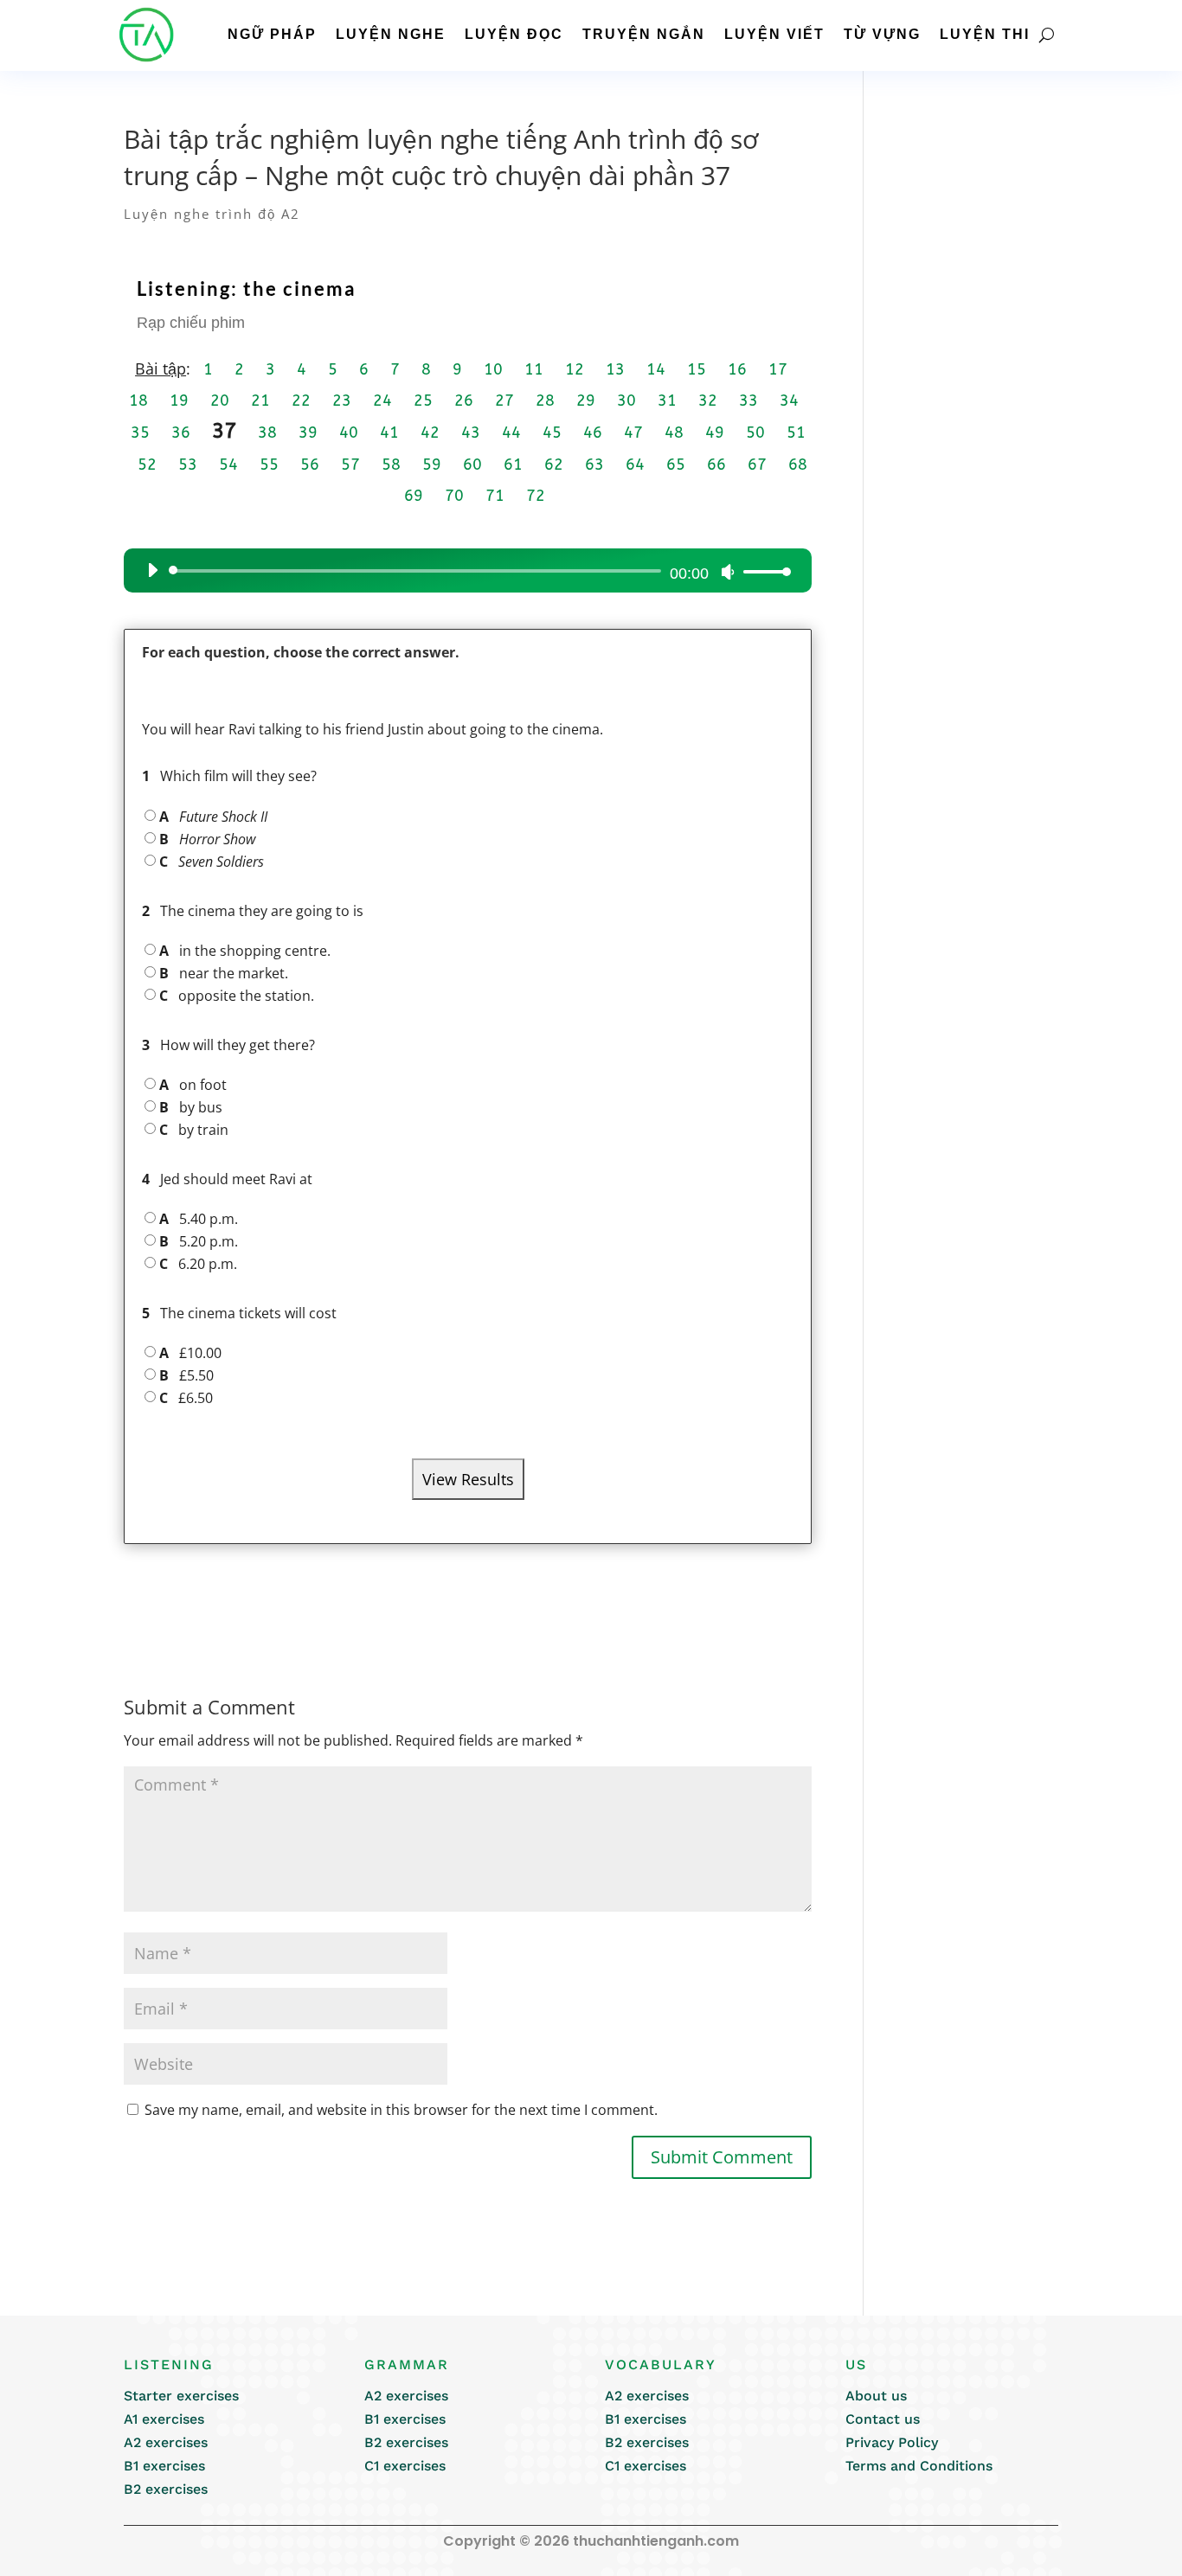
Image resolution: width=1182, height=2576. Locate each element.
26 (464, 400)
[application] (463, 571)
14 (656, 369)
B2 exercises (166, 2489)
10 (493, 369)
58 (391, 465)
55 (269, 465)
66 (716, 465)
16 (737, 369)
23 (342, 400)
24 (382, 400)
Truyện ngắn (644, 34)
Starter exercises (181, 2396)
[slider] (762, 571)
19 (179, 400)
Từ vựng (882, 34)
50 (755, 433)
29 (586, 400)
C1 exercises (405, 2466)
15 (697, 369)
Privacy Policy (892, 2442)
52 (147, 465)
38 (267, 433)
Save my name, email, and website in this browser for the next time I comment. (401, 2110)
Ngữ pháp (272, 34)
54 (228, 465)
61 (513, 465)
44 (511, 433)
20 (220, 400)
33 (748, 400)
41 (389, 433)
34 (789, 400)
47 (633, 433)
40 (349, 433)
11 (534, 369)
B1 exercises (164, 2466)
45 (552, 433)
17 (778, 369)
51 (796, 433)
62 (554, 465)
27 (504, 400)
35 (140, 433)
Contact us (883, 2419)
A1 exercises (164, 2419)
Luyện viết (774, 34)
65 (676, 465)
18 (138, 400)
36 (181, 433)
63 (594, 465)
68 (798, 465)
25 (423, 400)
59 (432, 465)
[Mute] (728, 572)
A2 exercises (166, 2442)
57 (350, 465)
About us (876, 2396)
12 (575, 369)
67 (757, 465)
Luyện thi (985, 34)
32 (708, 400)
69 (414, 496)
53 (188, 465)
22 (301, 400)
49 (715, 433)
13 (615, 369)
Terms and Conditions (919, 2466)
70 (454, 496)
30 (626, 400)
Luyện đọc (514, 34)
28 (545, 400)
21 (260, 400)
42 (430, 433)
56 (310, 465)
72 (536, 496)
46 (593, 433)
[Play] (152, 570)
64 (635, 465)
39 (308, 433)
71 (495, 496)
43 (471, 433)
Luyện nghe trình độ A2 (212, 214)
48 (674, 433)
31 (667, 400)
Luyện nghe (391, 34)
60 (472, 465)
